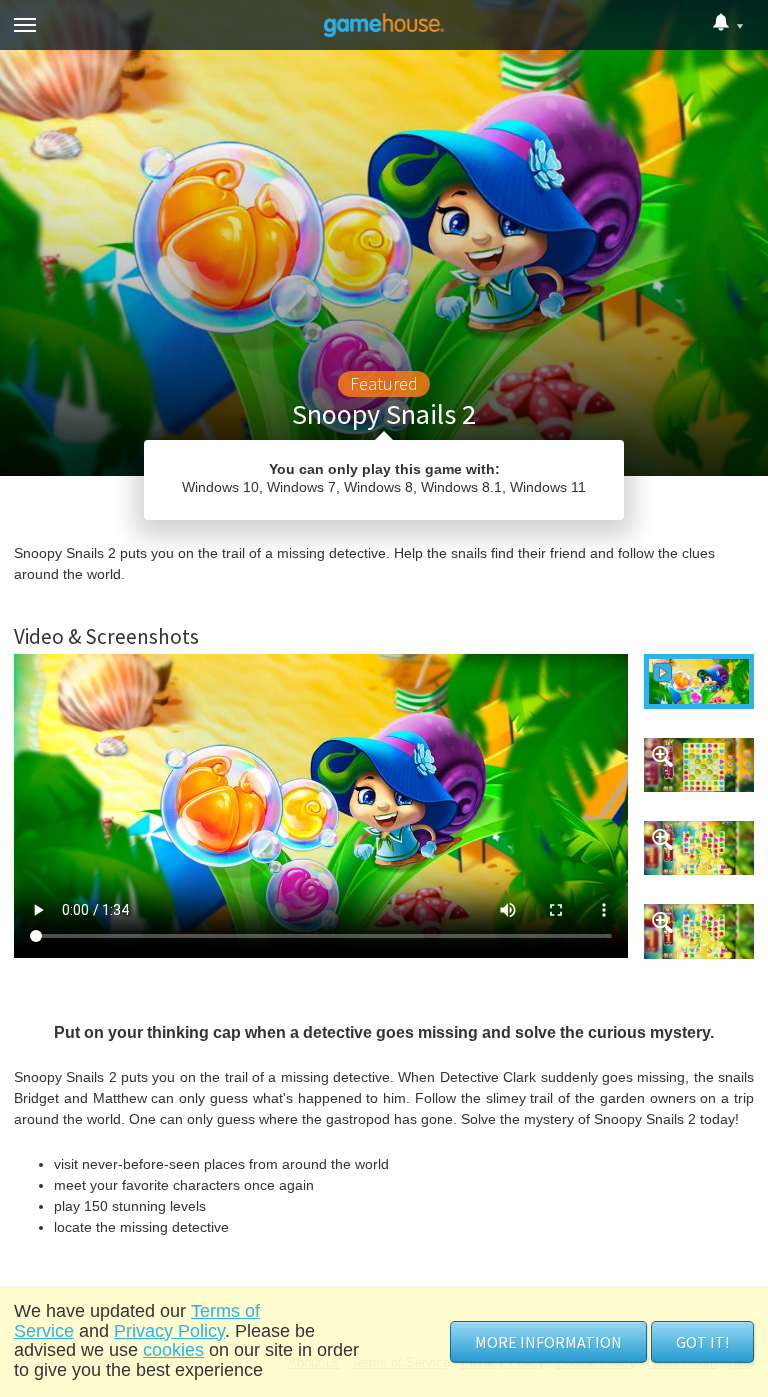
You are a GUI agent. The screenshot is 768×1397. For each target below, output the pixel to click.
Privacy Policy (169, 1331)
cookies (173, 1350)
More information (548, 1342)
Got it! (702, 1342)
